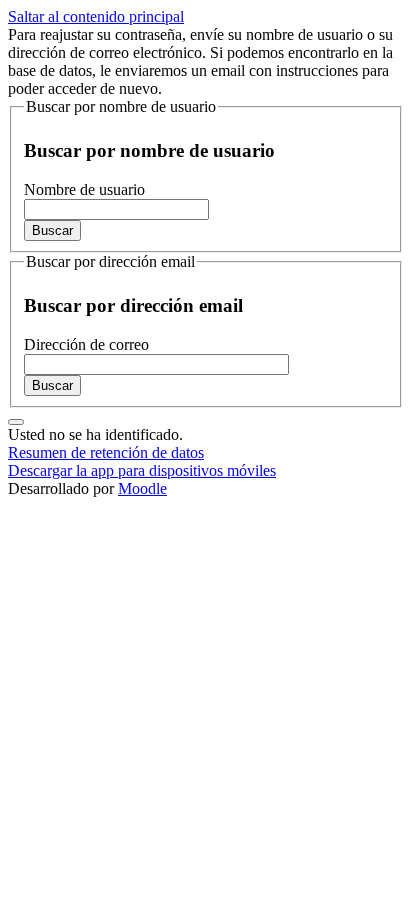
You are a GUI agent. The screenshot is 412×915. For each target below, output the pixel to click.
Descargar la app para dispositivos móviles (142, 470)
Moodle (142, 488)
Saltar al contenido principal (96, 16)
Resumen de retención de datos (106, 452)
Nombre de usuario (84, 189)
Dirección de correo (86, 344)
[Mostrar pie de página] (16, 422)
